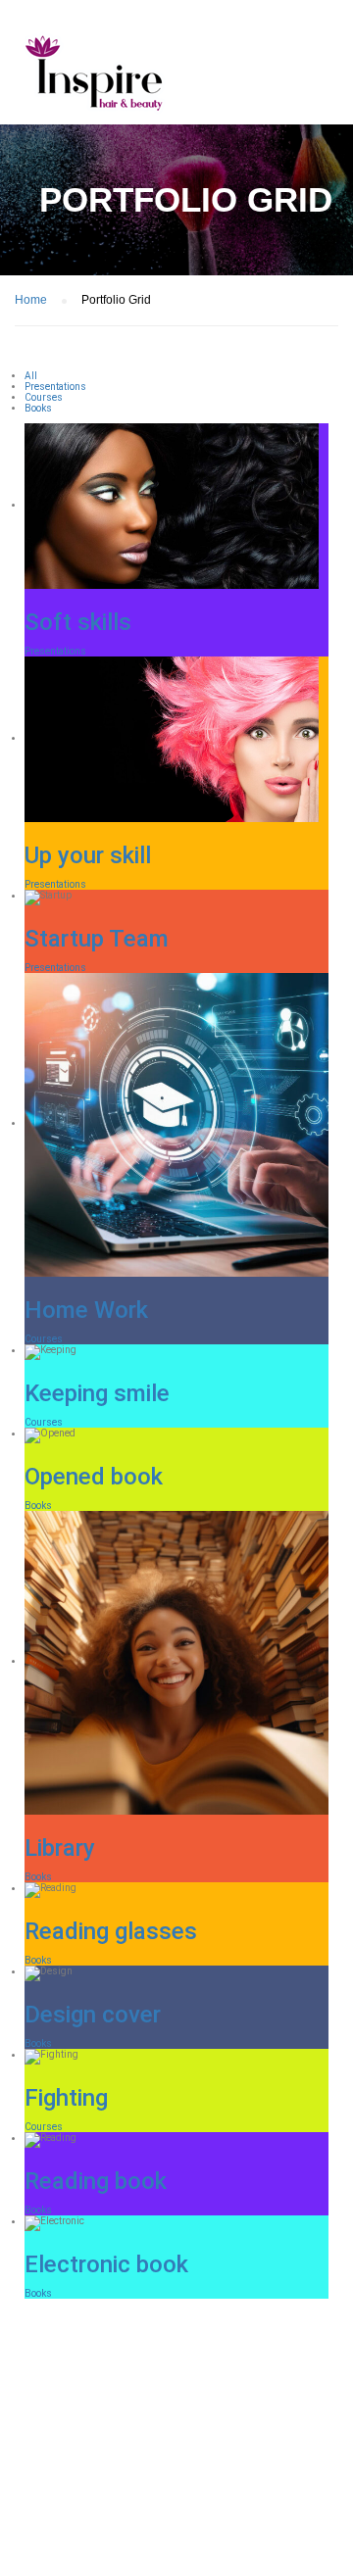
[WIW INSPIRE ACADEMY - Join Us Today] (93, 77)
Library (60, 1848)
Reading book (96, 2181)
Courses (44, 1339)
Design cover (93, 2015)
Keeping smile (97, 1393)
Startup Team (97, 939)
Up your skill (88, 855)
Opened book (94, 1477)
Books (38, 1506)
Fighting (66, 2098)
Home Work (86, 1310)
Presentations (55, 651)
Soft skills (78, 622)
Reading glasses (111, 1931)
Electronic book (106, 2264)
